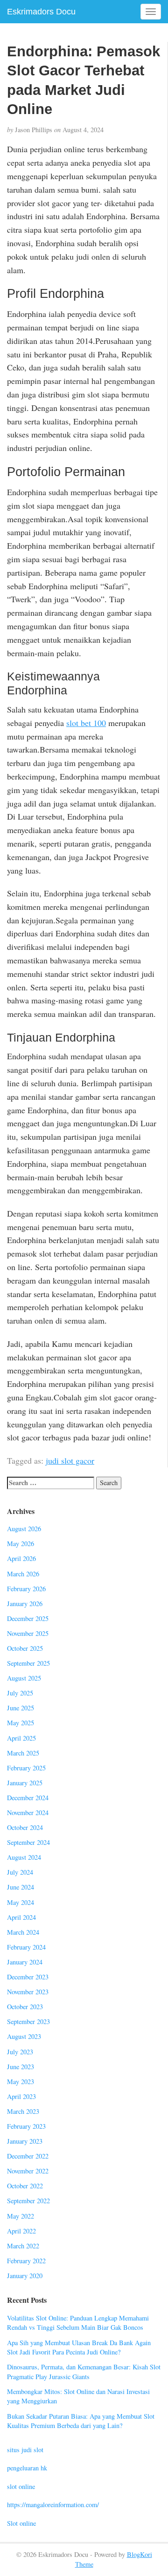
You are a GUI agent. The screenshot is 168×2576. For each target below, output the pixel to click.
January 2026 (25, 1604)
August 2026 (24, 1529)
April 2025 (21, 1738)
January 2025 (25, 1783)
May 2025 (21, 1723)
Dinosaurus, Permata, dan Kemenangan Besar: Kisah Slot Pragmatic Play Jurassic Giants (84, 2372)
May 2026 (21, 1544)
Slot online (21, 2523)
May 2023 (21, 2082)
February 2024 (26, 1947)
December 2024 (28, 1798)
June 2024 (21, 1887)
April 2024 (21, 1917)
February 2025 (26, 1768)
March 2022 (23, 2246)
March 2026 (23, 1574)
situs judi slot (25, 2450)
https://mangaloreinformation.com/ (53, 2505)
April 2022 (21, 2231)
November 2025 (28, 1633)
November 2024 (28, 1813)
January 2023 (25, 2141)
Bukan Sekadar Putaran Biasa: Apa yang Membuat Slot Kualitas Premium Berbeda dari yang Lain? (81, 2421)
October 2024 (25, 1827)
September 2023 (28, 2021)
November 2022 (28, 2171)
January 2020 (25, 2276)
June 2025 (21, 1708)
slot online (21, 2486)
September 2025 (28, 1663)
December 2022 (28, 2156)
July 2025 (20, 1693)
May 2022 (21, 2216)
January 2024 (25, 1962)
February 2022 (26, 2261)
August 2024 (24, 1857)
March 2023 (23, 2111)
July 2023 (20, 2052)
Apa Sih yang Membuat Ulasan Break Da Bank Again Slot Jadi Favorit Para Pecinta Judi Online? (79, 2347)
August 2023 (24, 2036)
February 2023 (26, 2126)
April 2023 (21, 2096)
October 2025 (25, 1648)
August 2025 (24, 1678)
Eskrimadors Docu (41, 12)
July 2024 (20, 1872)
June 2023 (21, 2067)
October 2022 (25, 2186)
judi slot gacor (70, 1460)
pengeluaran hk (27, 2468)
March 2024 (23, 1932)
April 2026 (21, 1558)
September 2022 (28, 2201)
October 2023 (25, 2007)
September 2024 (28, 1842)
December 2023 (28, 1977)
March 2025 (23, 1753)
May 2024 (21, 1902)
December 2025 (28, 1618)
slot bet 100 (86, 723)
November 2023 (28, 1992)
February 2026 (26, 1589)
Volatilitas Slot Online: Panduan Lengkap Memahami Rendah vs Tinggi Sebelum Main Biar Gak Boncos (78, 2323)
